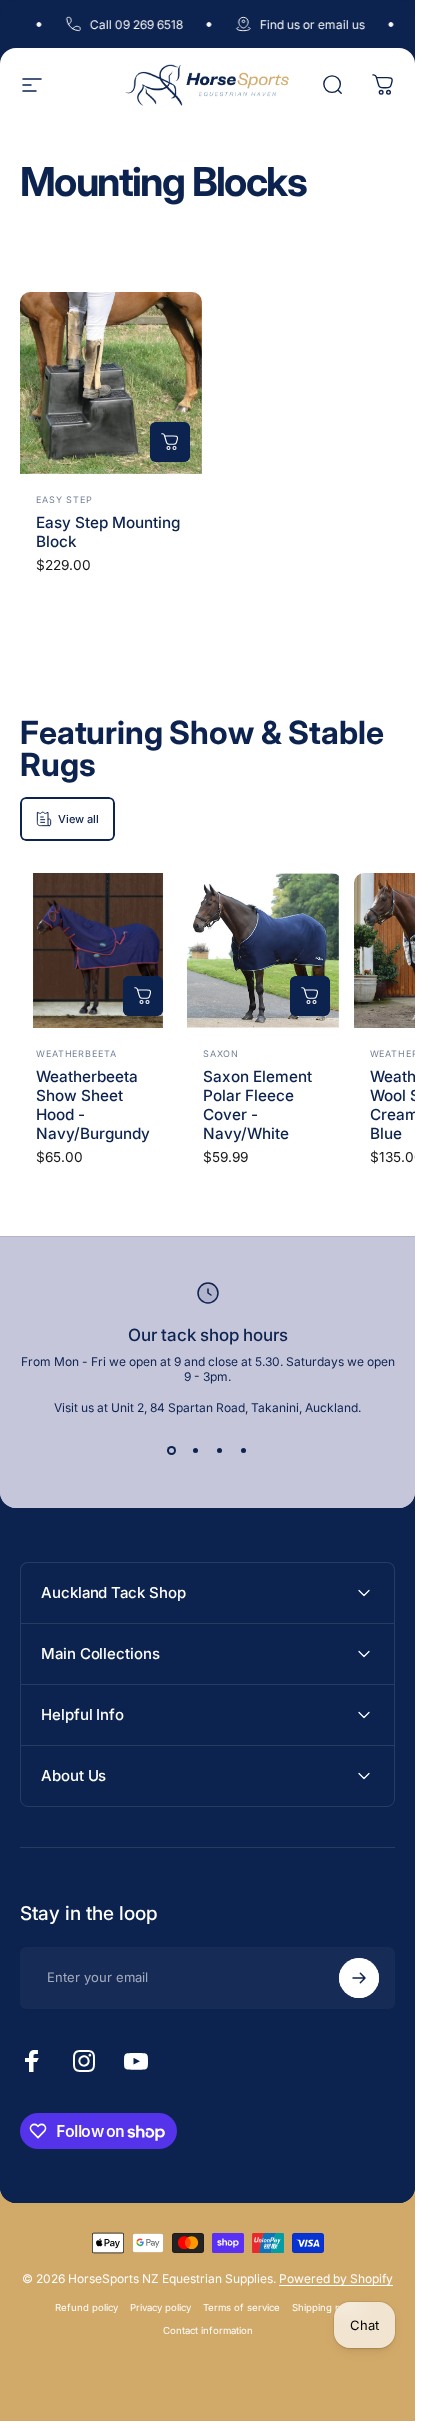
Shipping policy (326, 2307)
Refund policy (86, 2307)
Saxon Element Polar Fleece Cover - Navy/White (257, 1105)
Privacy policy (160, 2307)
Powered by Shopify (336, 2278)
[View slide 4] (244, 1451)
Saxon (221, 1053)
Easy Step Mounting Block (108, 532)
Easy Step (64, 499)
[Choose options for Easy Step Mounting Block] (170, 442)
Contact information (208, 2330)
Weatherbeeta (76, 1053)
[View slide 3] (220, 1451)
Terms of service (241, 2307)
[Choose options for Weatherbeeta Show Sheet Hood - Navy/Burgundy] (143, 996)
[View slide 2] (196, 1451)
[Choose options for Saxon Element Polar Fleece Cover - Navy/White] (310, 996)
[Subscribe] (359, 1978)
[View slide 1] (172, 1451)
